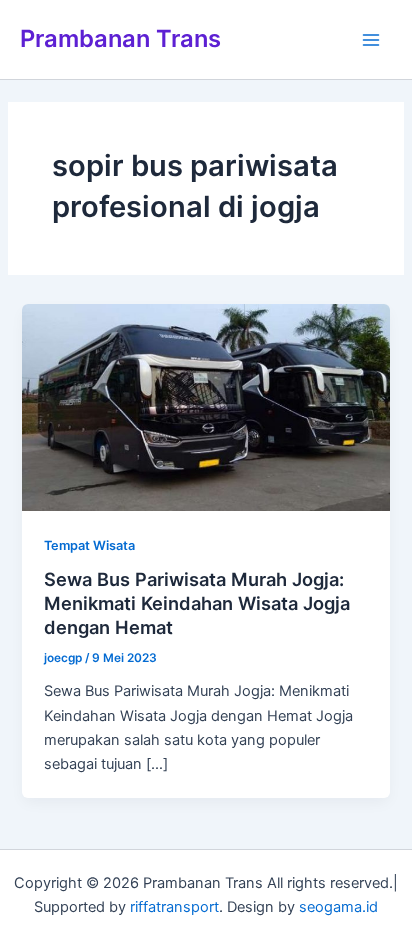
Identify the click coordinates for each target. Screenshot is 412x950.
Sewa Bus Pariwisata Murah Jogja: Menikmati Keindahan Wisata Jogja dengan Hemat (197, 602)
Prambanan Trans (120, 38)
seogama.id (338, 907)
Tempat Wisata (89, 545)
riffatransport (174, 907)
